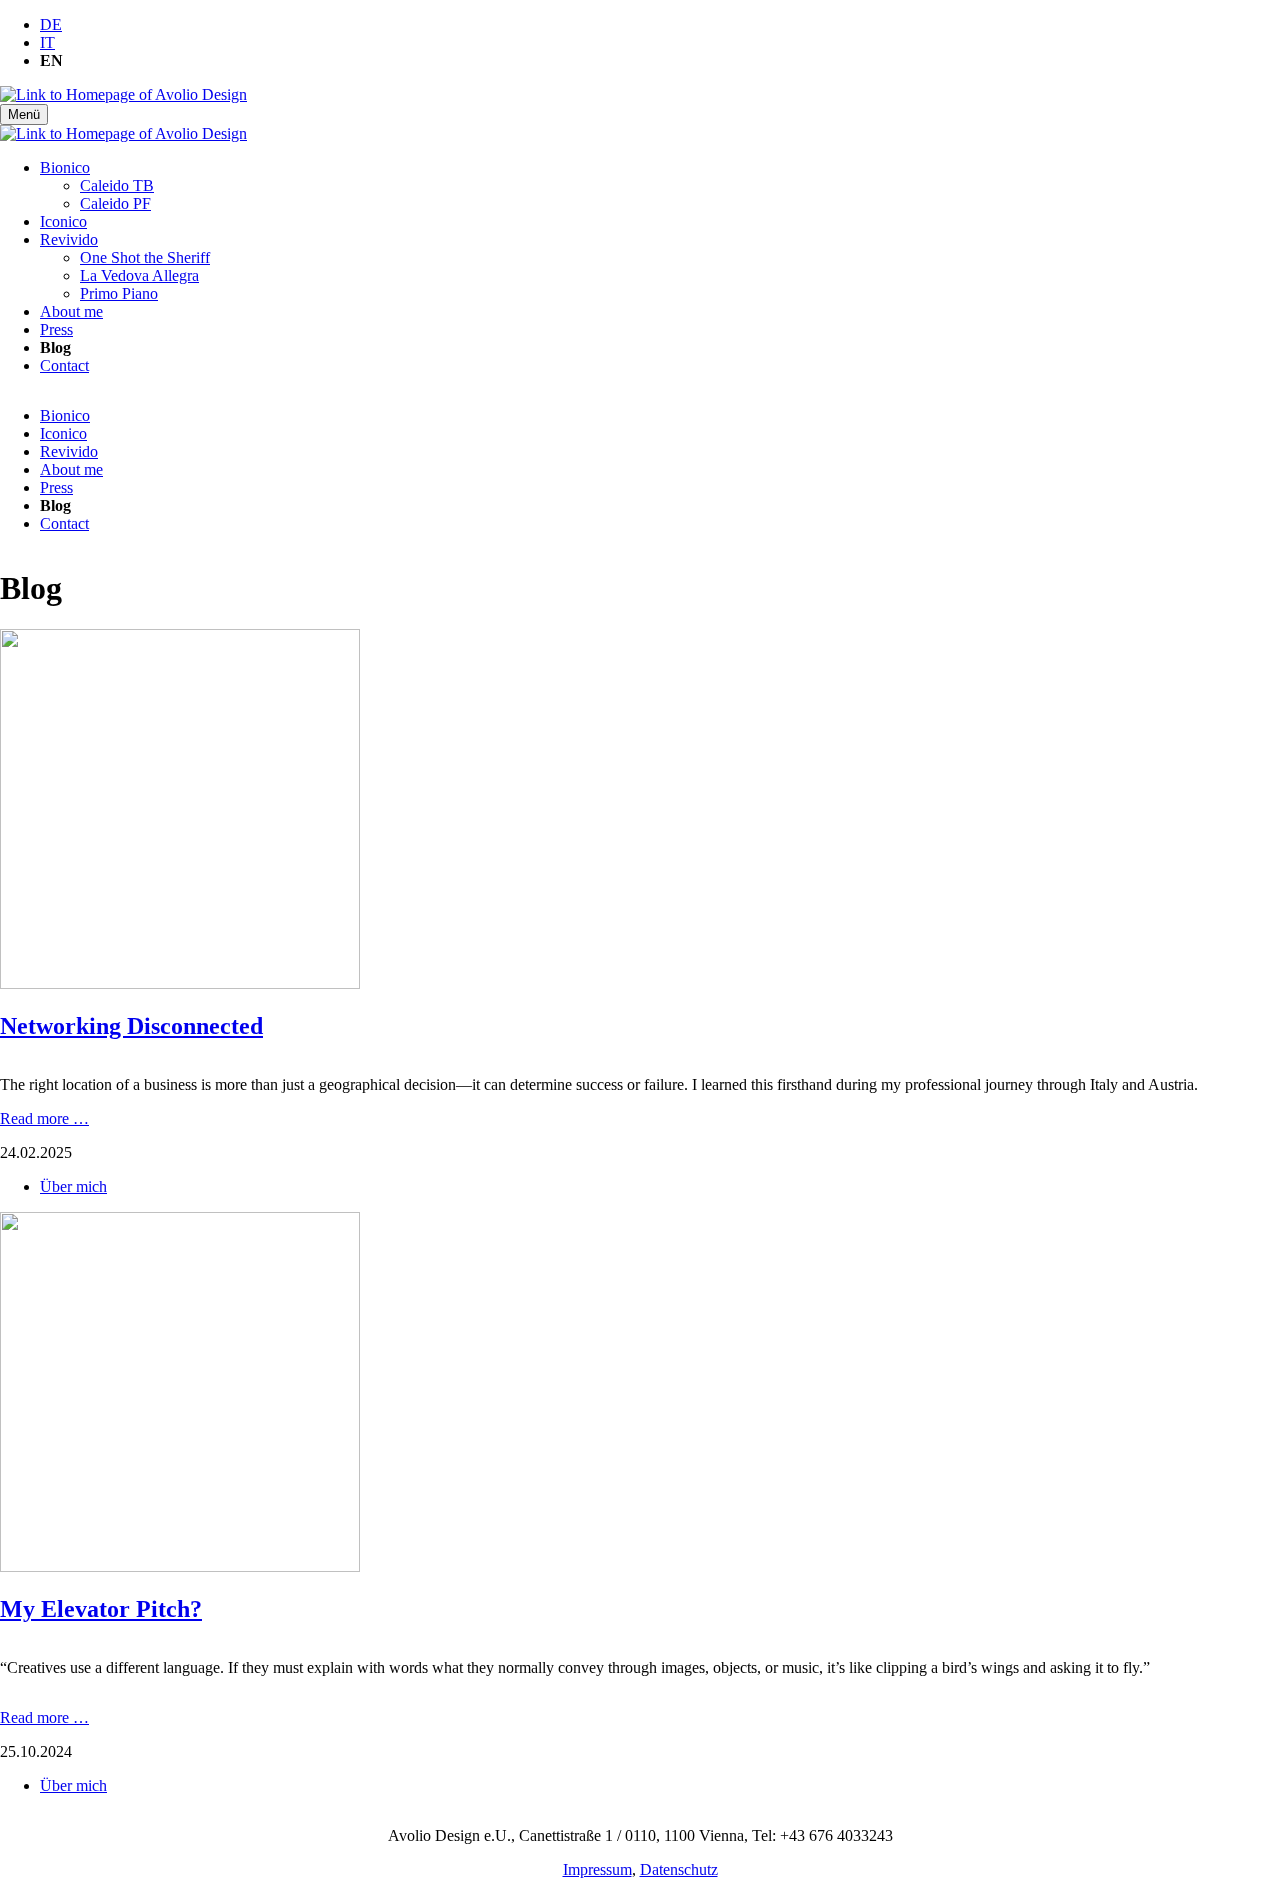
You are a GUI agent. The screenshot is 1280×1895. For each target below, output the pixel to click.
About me (71, 311)
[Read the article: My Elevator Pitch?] (180, 1566)
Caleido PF (115, 203)
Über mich (73, 1186)
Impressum (597, 1869)
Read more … (44, 1118)
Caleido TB (117, 185)
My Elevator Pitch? (101, 1609)
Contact (64, 365)
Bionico (65, 167)
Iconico (63, 221)
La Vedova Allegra (139, 275)
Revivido (69, 239)
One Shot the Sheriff (145, 257)
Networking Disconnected (131, 1026)
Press (56, 329)
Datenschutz (679, 1869)
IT (47, 42)
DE (51, 24)
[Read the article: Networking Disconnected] (180, 983)
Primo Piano (119, 293)
